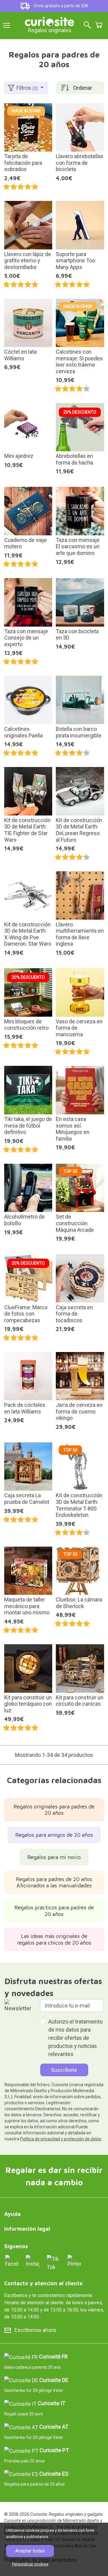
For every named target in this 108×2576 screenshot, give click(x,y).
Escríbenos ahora (35, 2330)
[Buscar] (87, 25)
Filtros (27, 88)
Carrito (99, 25)
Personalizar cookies (30, 2564)
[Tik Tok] (54, 2263)
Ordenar (83, 88)
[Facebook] (12, 2261)
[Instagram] (33, 2261)
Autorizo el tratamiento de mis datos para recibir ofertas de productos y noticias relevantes (75, 2038)
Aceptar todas (30, 2551)
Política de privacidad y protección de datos (61, 2139)
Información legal (27, 2229)
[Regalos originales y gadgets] (49, 21)
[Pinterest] (74, 2261)
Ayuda (12, 2214)
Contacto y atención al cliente (43, 2283)
